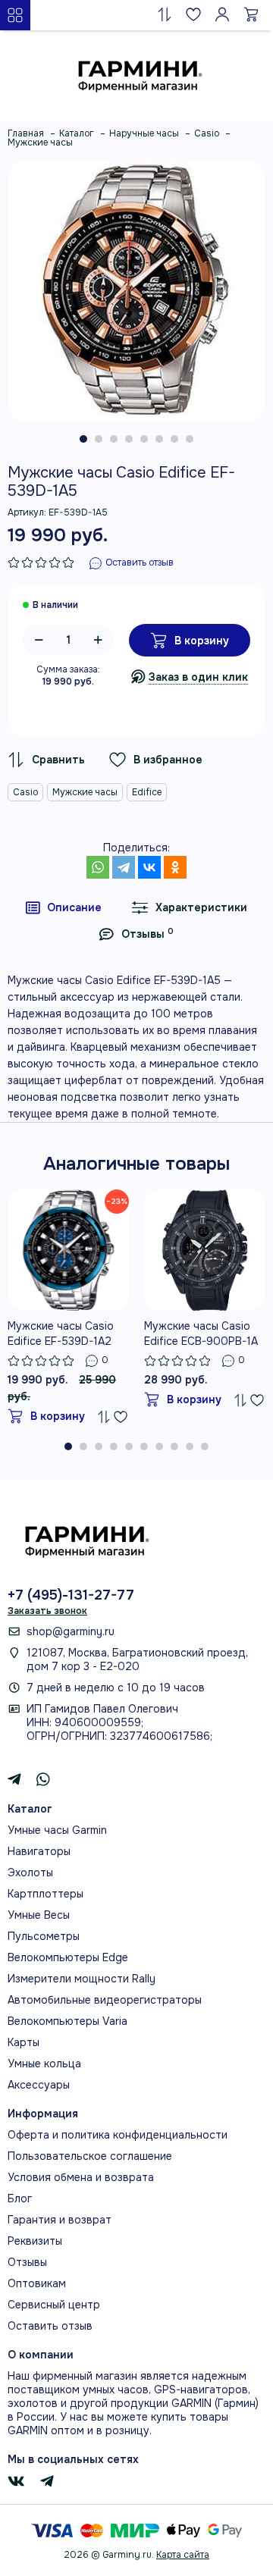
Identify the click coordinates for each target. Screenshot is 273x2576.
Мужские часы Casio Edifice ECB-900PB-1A (201, 1333)
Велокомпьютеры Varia (67, 2021)
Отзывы (27, 2262)
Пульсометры (44, 1936)
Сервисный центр (54, 2305)
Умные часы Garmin (57, 1830)
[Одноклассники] (175, 867)
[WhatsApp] (98, 867)
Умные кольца (44, 2064)
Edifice (147, 792)
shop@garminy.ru (71, 1631)
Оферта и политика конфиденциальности (118, 2135)
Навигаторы (39, 1851)
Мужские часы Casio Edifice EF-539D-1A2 (61, 1333)
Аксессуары (39, 2085)
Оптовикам (37, 2283)
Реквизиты (35, 2241)
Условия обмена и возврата (81, 2177)
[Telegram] (124, 867)
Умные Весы (39, 1915)
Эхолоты (30, 1872)
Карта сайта (183, 2555)
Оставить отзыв (50, 2326)
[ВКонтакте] (149, 867)
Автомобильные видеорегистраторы (105, 2000)
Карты (24, 2042)
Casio (25, 792)
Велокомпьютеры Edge (68, 1957)
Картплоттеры (45, 1894)
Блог (20, 2198)
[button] (83, 439)
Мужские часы (85, 792)
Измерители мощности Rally (82, 1979)
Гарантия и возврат (60, 2220)
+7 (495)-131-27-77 (71, 1595)
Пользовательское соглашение (90, 2156)
